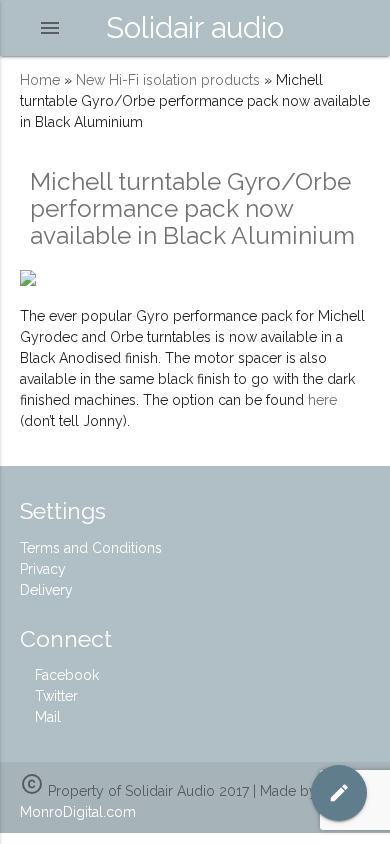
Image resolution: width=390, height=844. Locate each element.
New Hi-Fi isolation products (168, 80)
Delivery (46, 590)
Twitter (54, 696)
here (322, 400)
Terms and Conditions (91, 548)
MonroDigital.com (78, 812)
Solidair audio (195, 27)
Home (40, 80)
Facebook (65, 675)
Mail (46, 717)
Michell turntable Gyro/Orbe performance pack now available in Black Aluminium (192, 208)
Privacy (43, 569)
